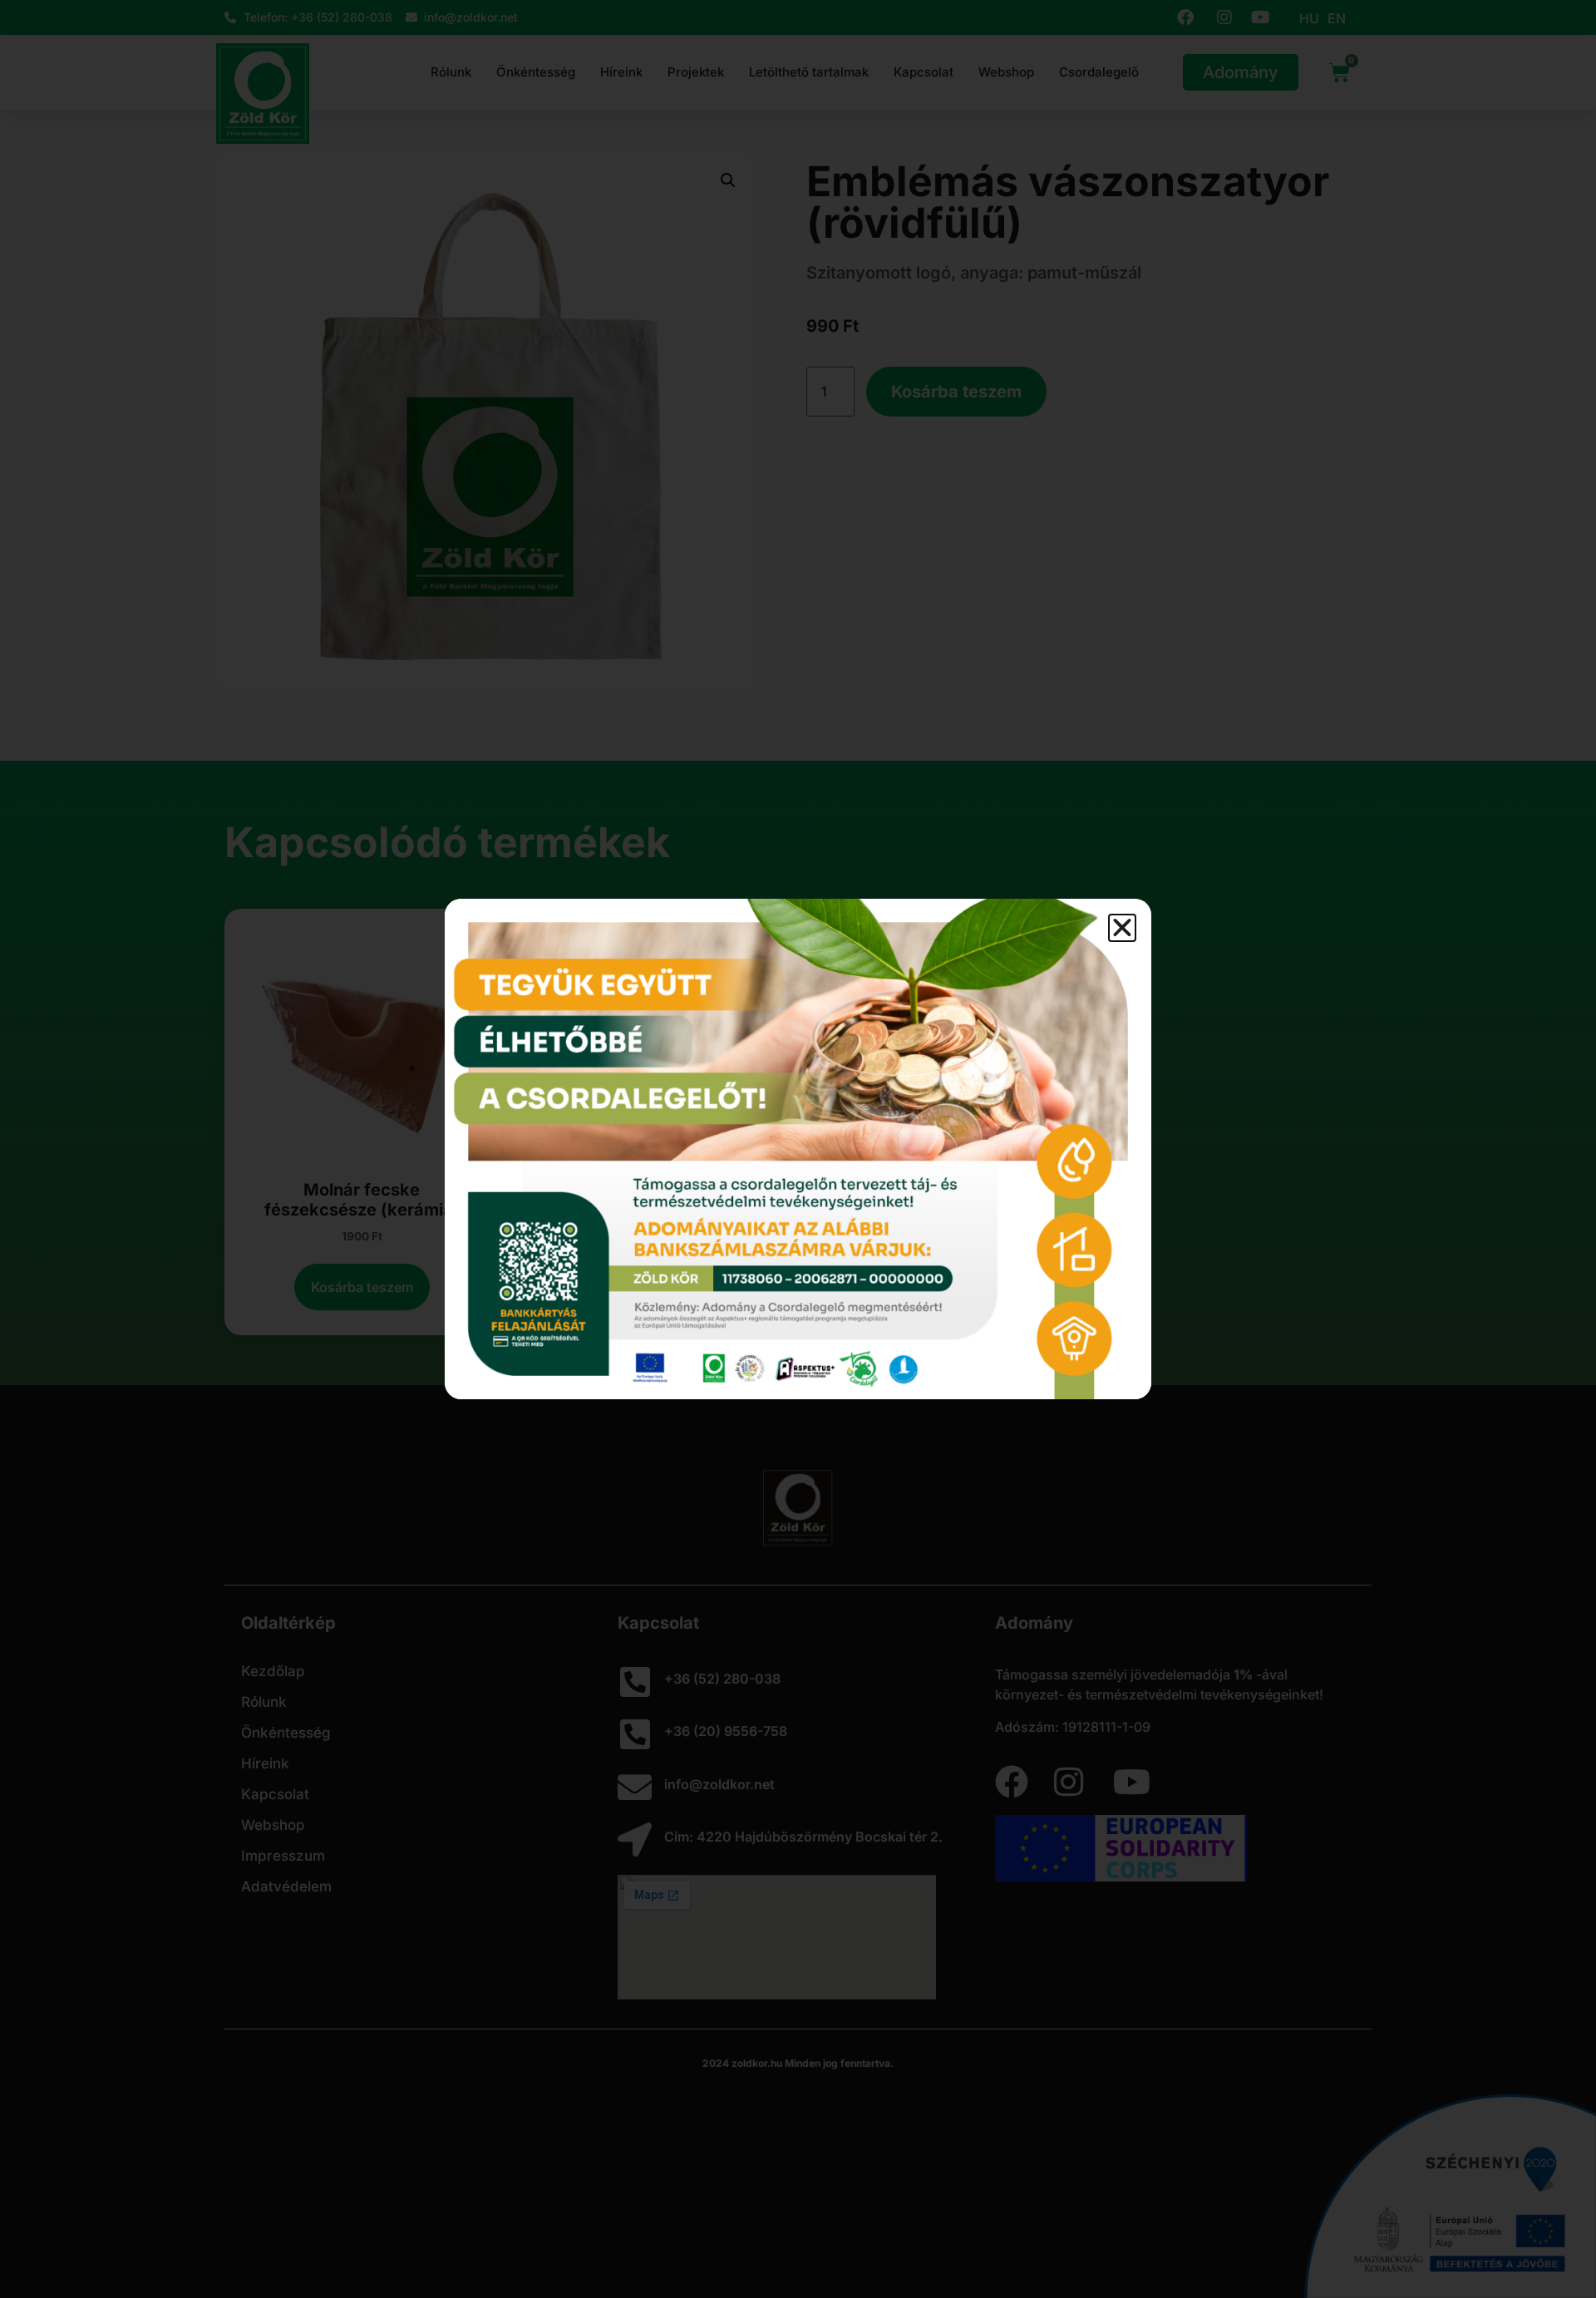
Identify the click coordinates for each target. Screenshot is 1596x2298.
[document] (798, 1149)
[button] (1122, 928)
